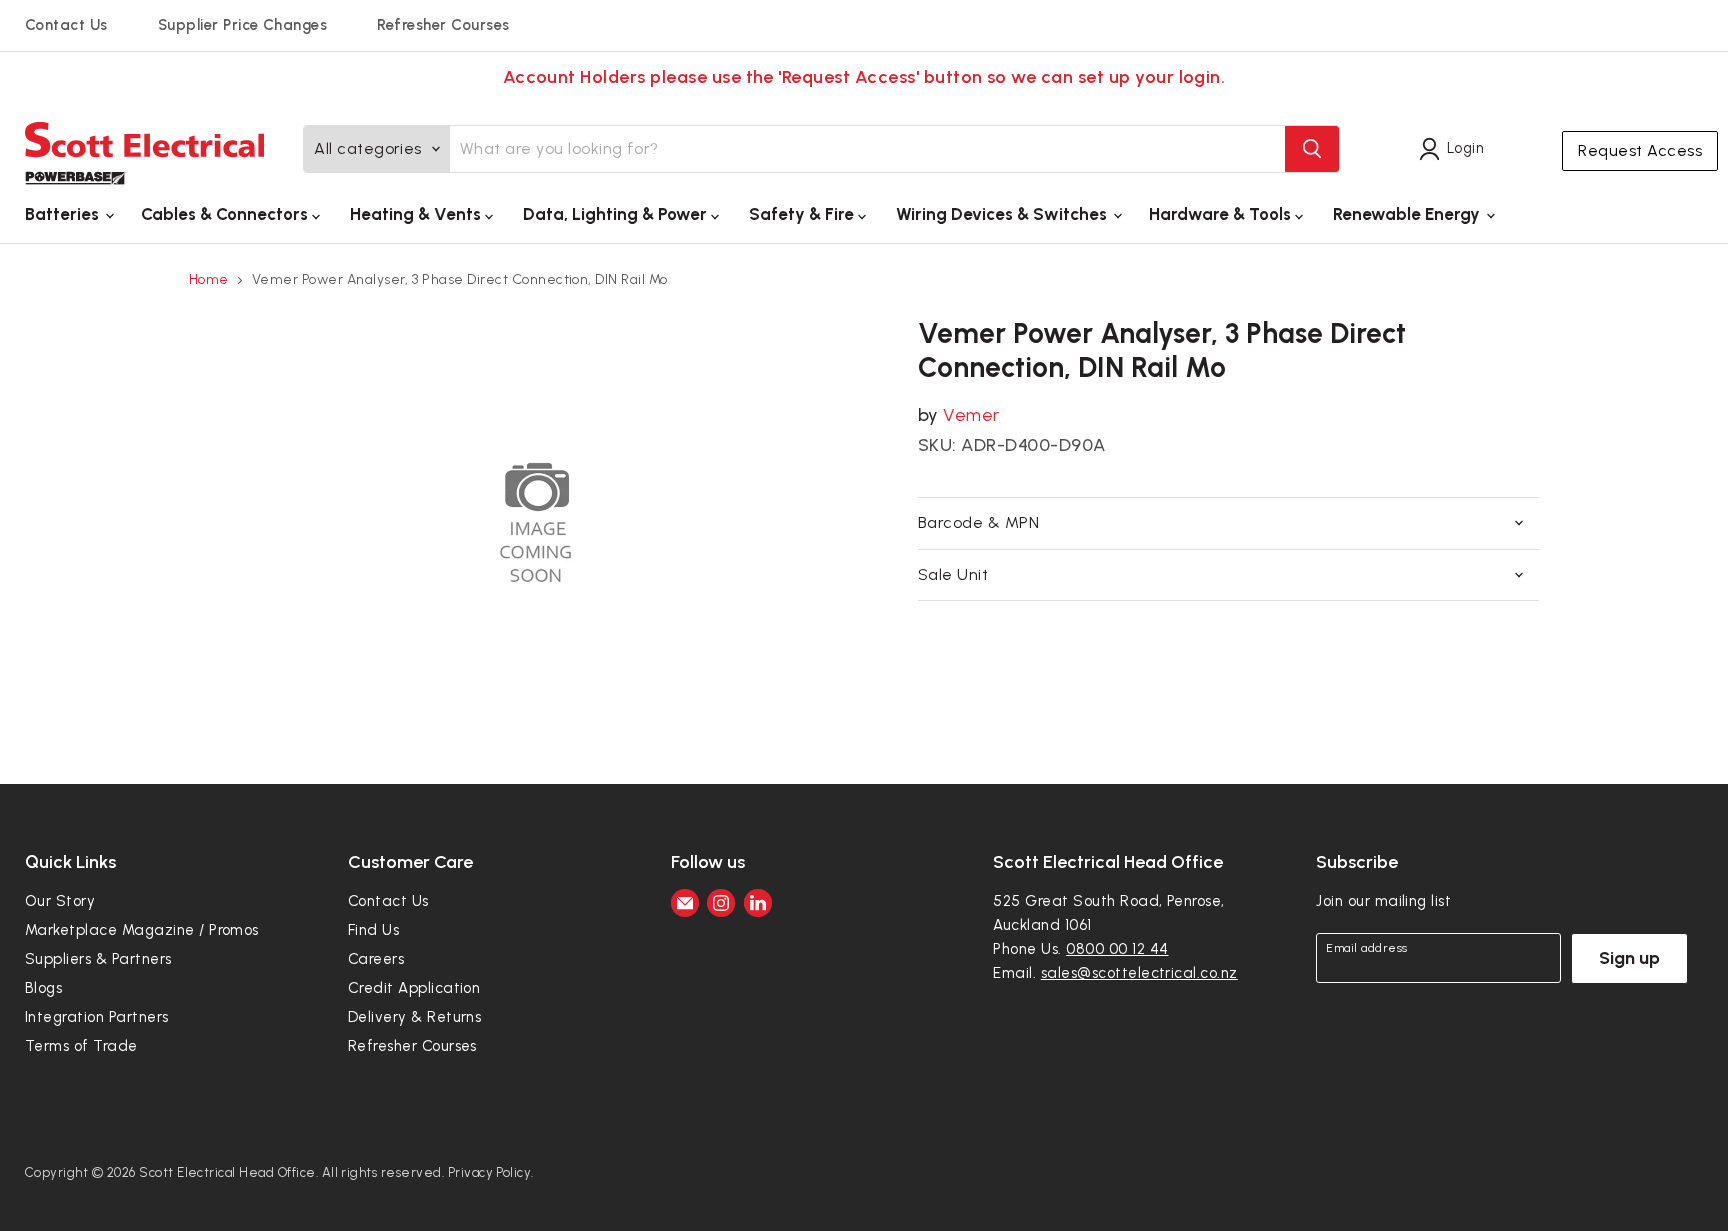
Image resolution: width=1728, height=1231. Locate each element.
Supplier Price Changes (243, 25)
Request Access (1640, 150)
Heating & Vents (417, 214)
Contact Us (66, 25)
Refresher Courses (443, 25)
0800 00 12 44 (1117, 949)
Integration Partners (97, 1017)
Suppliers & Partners (98, 959)
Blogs (43, 988)
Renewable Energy (1408, 214)
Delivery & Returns (415, 1017)
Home (209, 280)
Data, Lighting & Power (617, 214)
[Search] (1312, 149)
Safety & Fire (803, 214)
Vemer (971, 415)
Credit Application (414, 988)
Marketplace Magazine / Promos (142, 930)
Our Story (60, 901)
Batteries (64, 214)
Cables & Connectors (226, 214)
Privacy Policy (490, 1172)
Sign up (1629, 958)
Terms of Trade (81, 1046)
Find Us (373, 930)
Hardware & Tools (1222, 214)
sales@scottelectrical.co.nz (1139, 973)
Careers (376, 959)
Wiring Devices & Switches (1003, 214)
